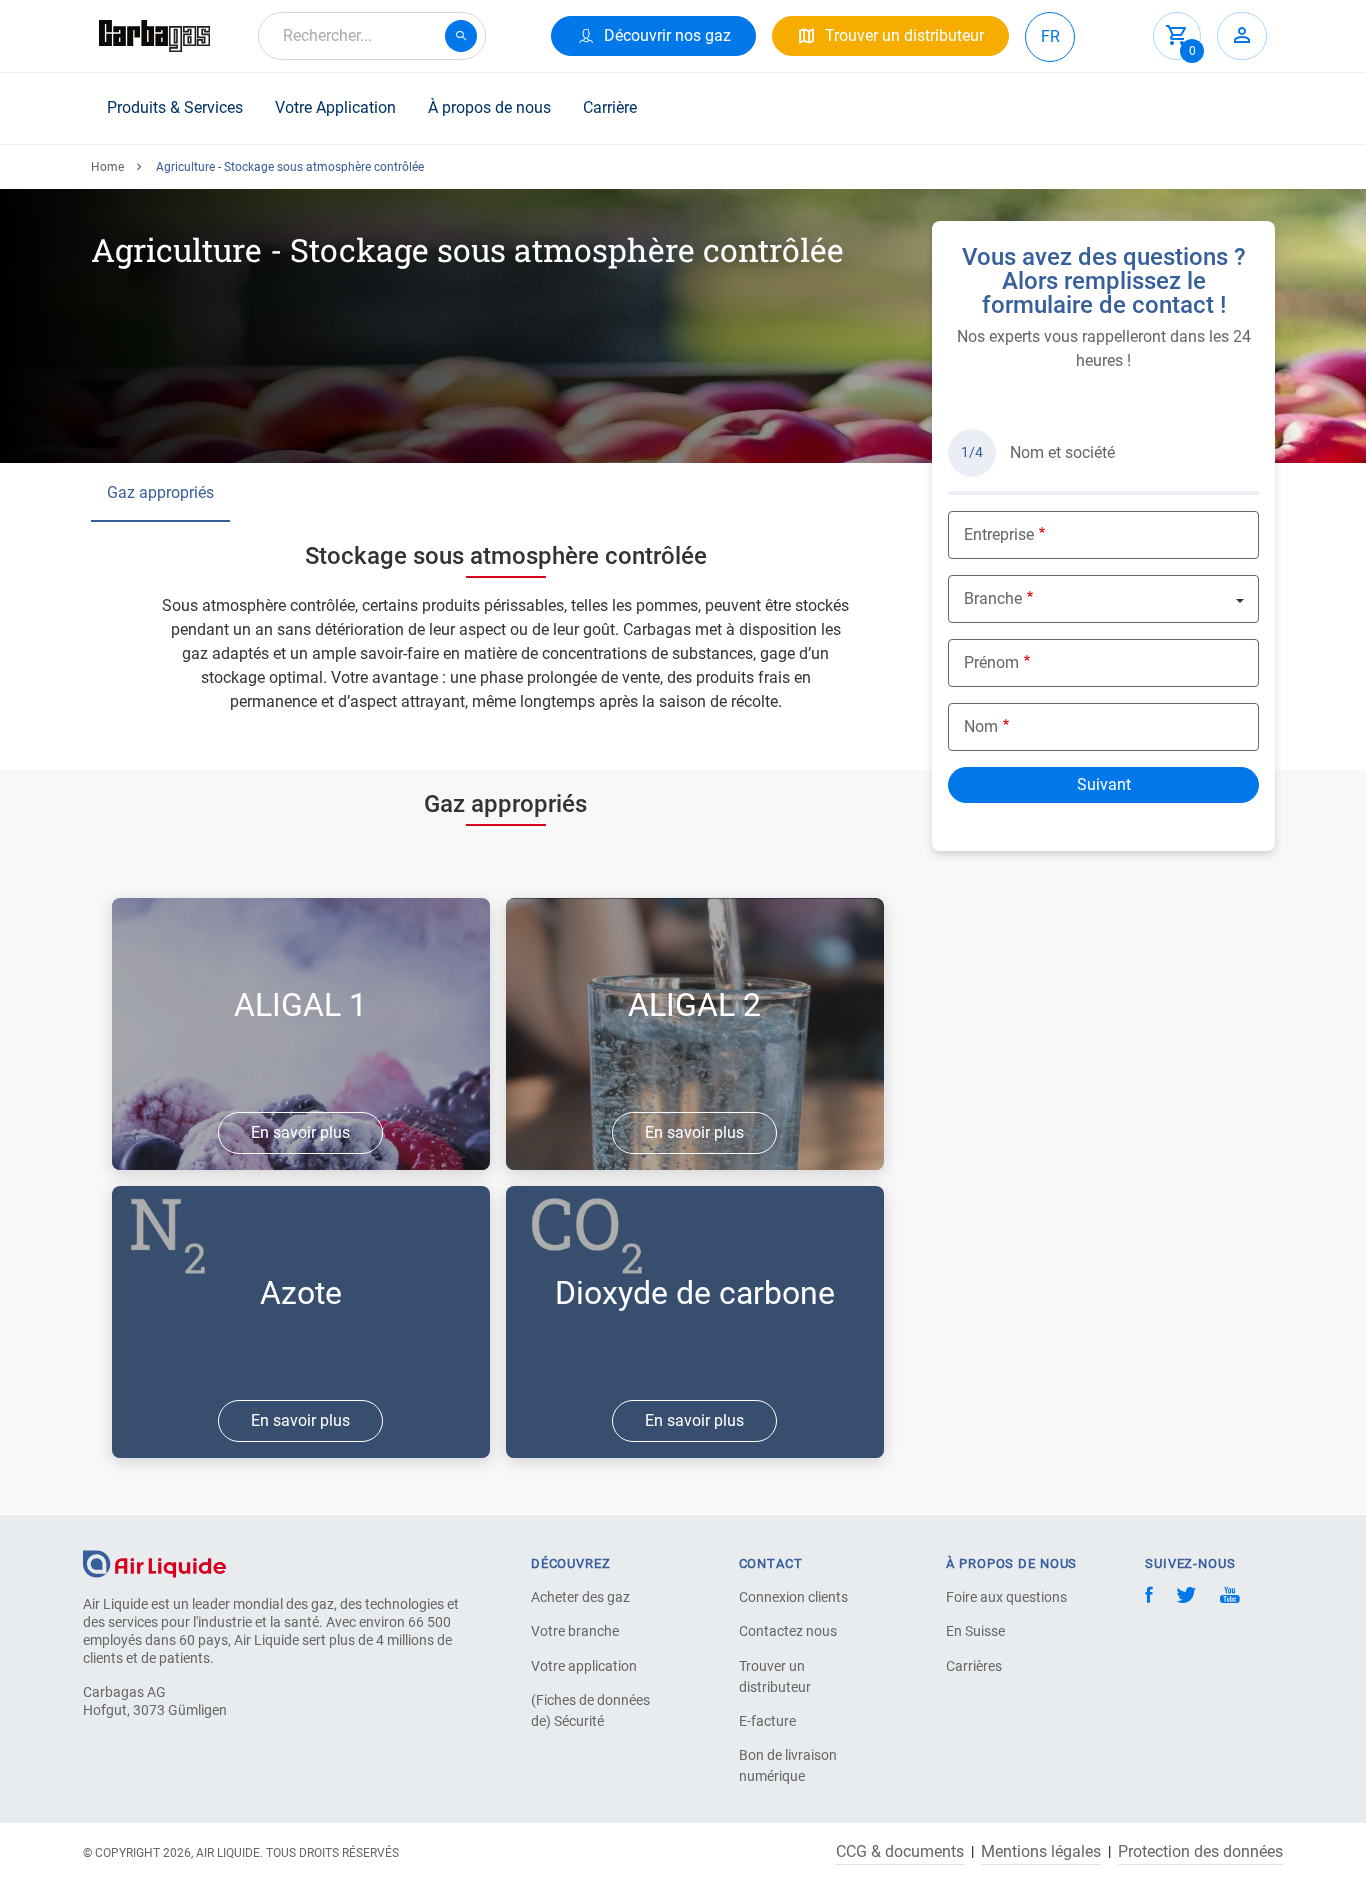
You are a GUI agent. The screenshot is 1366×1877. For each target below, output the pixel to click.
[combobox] (372, 36)
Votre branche (575, 1631)
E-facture (767, 1721)
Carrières (974, 1666)
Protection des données (1200, 1852)
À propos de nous (489, 107)
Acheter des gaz (580, 1597)
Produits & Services (175, 107)
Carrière (610, 107)
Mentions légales (1041, 1852)
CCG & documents (900, 1852)
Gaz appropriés (160, 492)
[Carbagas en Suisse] (154, 36)
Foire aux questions (1006, 1597)
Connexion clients (793, 1597)
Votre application (584, 1666)
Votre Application (335, 107)
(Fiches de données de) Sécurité (590, 1710)
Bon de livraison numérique (788, 1765)
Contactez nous (788, 1631)
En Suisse (975, 1631)
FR (1050, 36)
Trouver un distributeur (775, 1676)
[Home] (154, 1562)
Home (107, 167)
